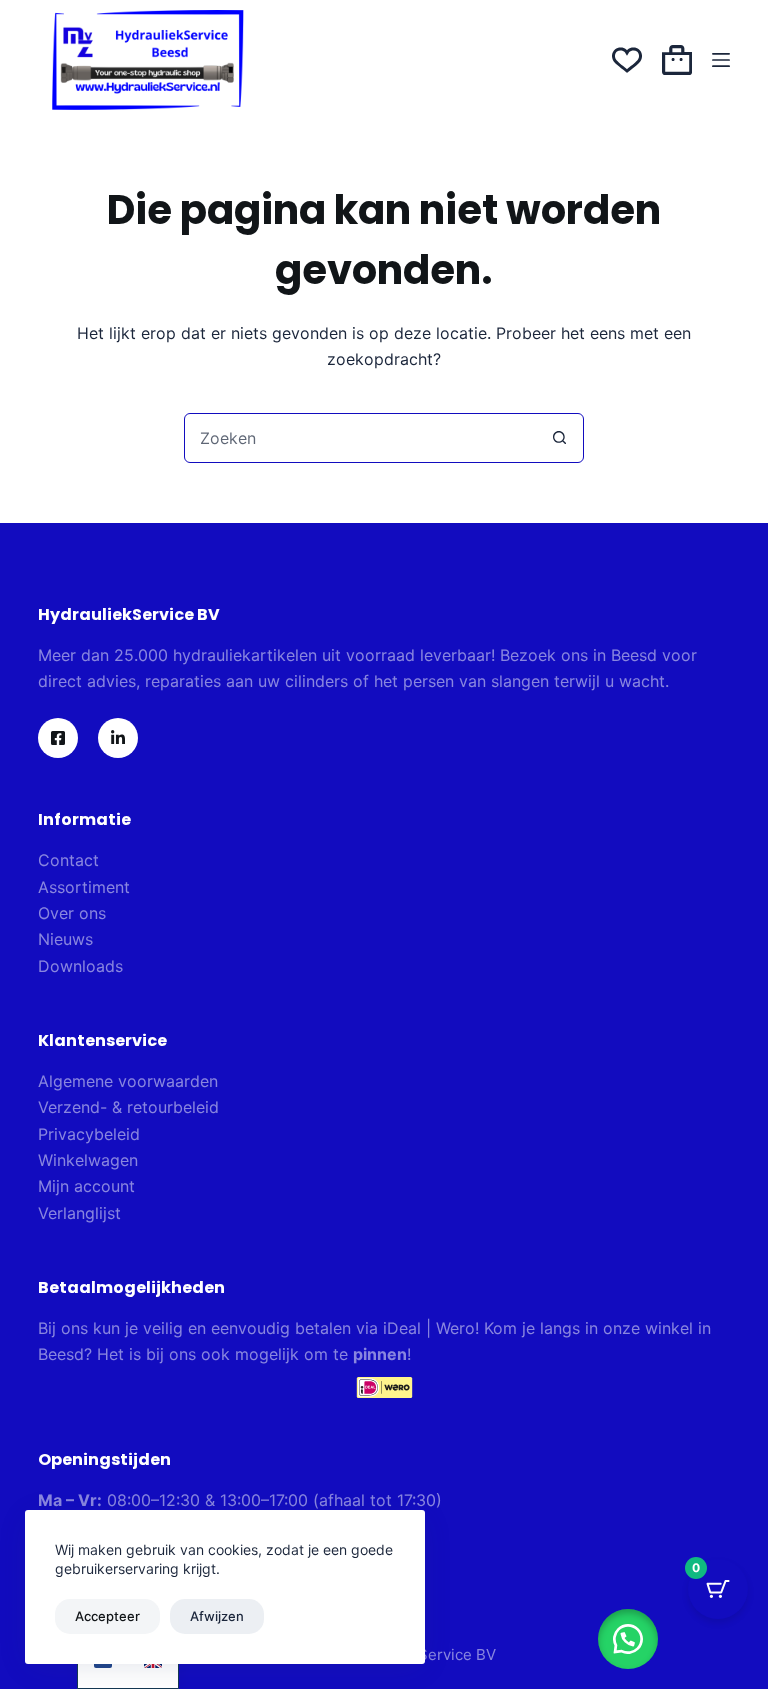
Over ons (72, 913)
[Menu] (721, 60)
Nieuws (65, 939)
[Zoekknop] (559, 438)
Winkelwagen (88, 1160)
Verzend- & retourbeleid (128, 1107)
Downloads (80, 966)
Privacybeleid (89, 1134)
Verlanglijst (79, 1213)
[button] (628, 1639)
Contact (68, 860)
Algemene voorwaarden (128, 1081)
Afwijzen (217, 1616)
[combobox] (360, 438)
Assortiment (84, 887)
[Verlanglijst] (627, 60)
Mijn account (86, 1186)
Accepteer (107, 1616)
